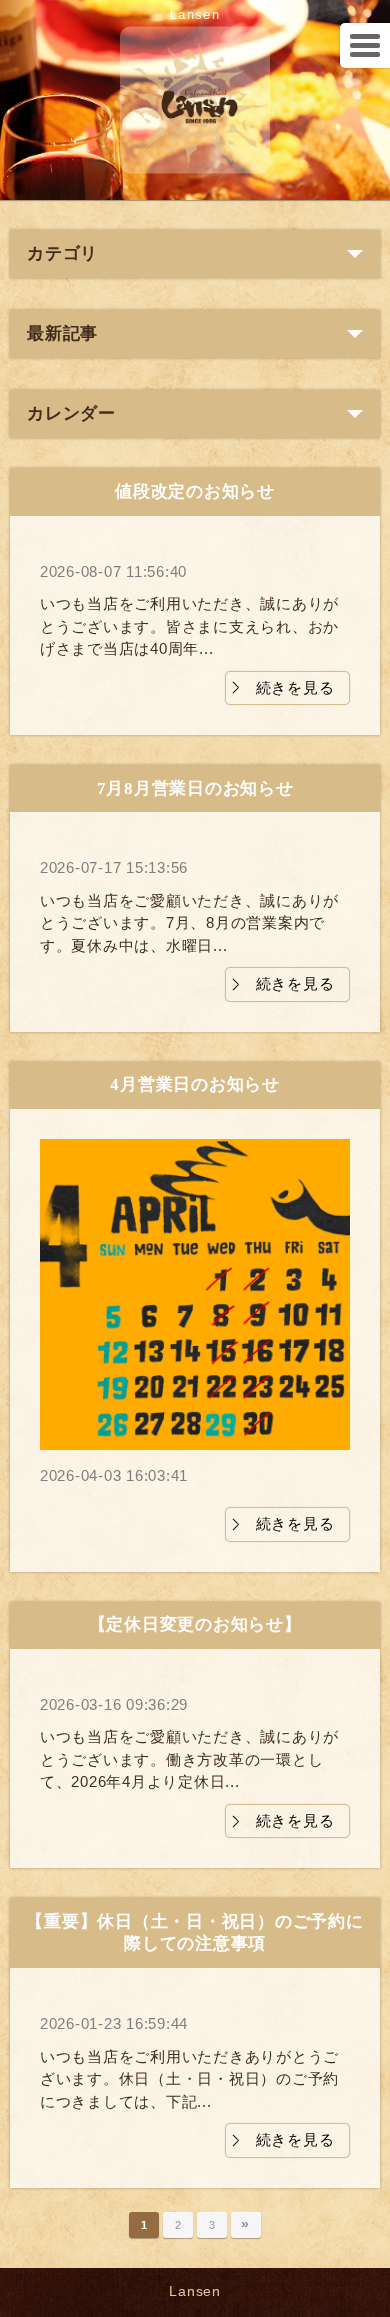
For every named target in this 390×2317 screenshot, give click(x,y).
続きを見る (295, 687)
